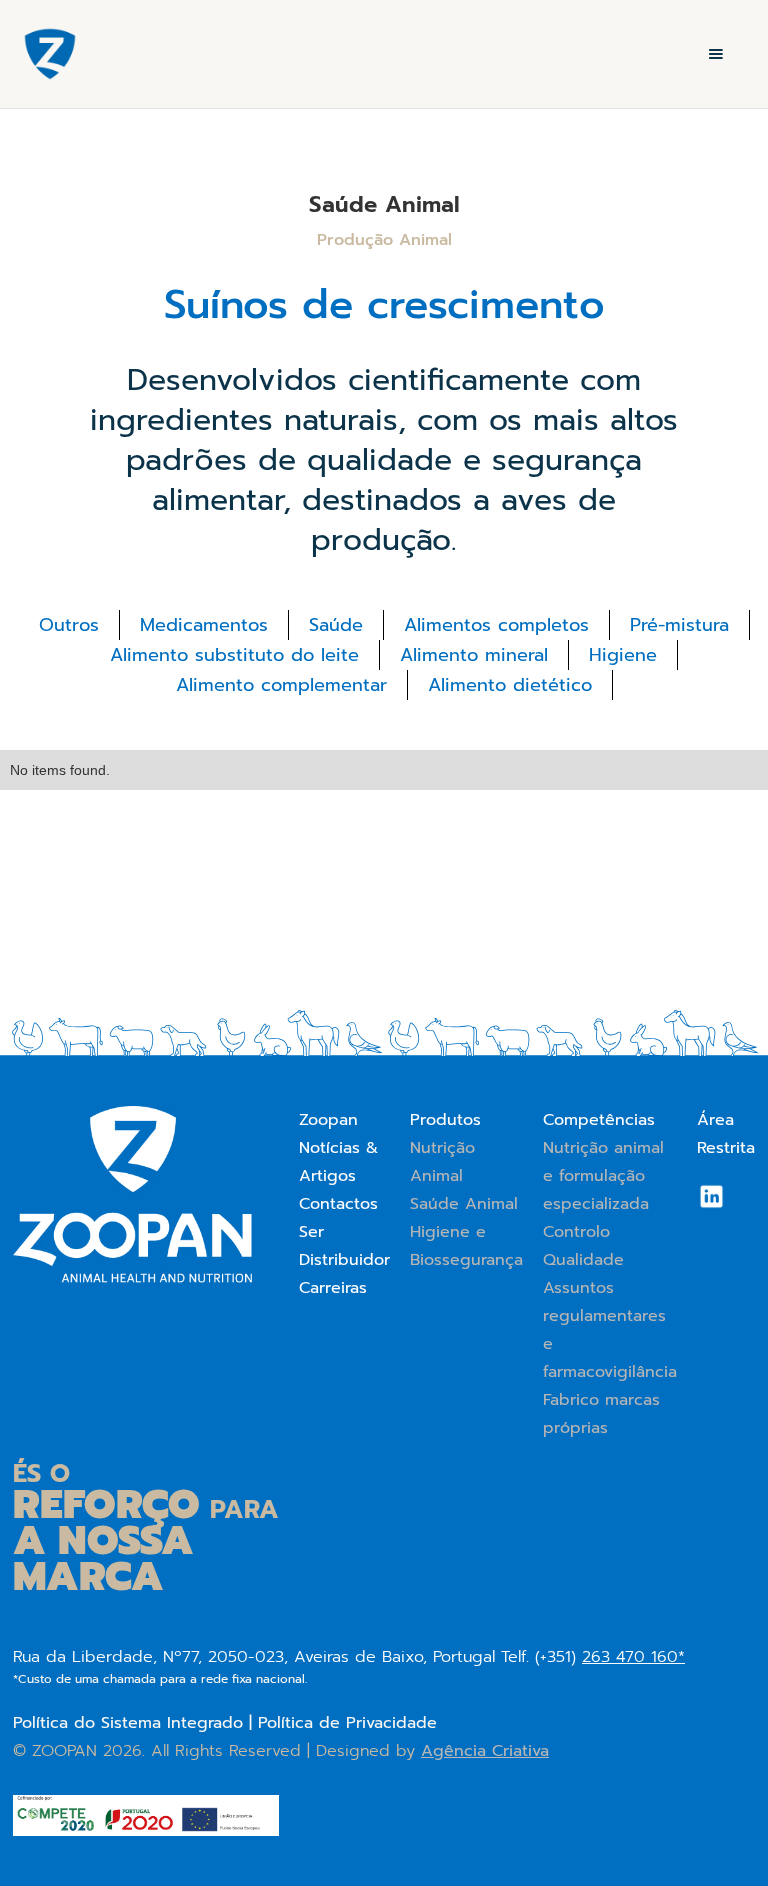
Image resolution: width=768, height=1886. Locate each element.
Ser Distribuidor (344, 1246)
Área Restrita (726, 1134)
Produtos (445, 1120)
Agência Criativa (485, 1751)
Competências (599, 1120)
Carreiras (333, 1288)
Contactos (338, 1204)
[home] (50, 54)
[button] (716, 54)
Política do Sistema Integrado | (135, 1723)
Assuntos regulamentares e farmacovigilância (610, 1330)
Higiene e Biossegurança (466, 1246)
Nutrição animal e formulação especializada (603, 1176)
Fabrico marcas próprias (601, 1414)
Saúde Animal (464, 1204)
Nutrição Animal (442, 1162)
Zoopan (328, 1120)
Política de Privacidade (347, 1723)
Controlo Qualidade (583, 1246)
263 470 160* (633, 1657)
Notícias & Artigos (338, 1162)
